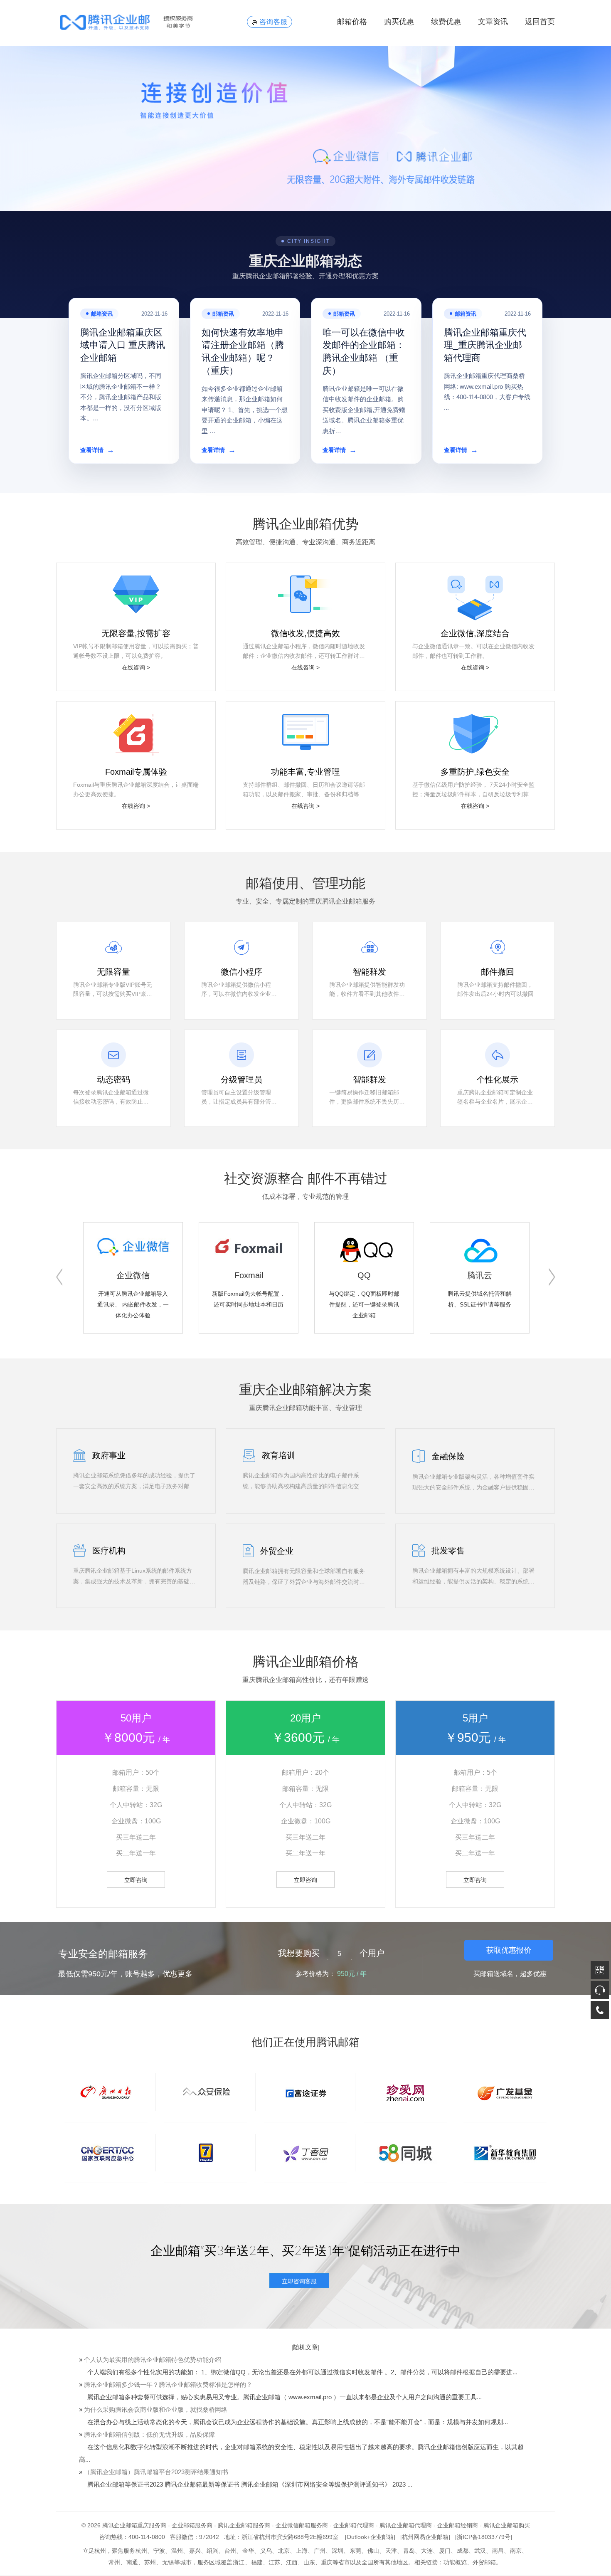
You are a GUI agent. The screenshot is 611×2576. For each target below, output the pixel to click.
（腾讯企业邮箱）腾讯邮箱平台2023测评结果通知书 (156, 2472)
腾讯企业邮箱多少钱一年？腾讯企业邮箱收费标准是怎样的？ (168, 2385)
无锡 (168, 2562)
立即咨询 (136, 1880)
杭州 (141, 2551)
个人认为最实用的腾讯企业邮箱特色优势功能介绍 (153, 2360)
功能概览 (455, 2562)
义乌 (266, 2551)
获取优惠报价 (509, 1950)
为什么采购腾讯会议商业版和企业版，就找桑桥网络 (156, 2409)
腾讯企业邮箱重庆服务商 (134, 2525)
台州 (230, 2551)
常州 (114, 2562)
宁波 (159, 2551)
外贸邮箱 (484, 2562)
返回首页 (540, 22)
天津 (391, 2551)
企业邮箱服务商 (192, 2525)
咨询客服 (273, 22)
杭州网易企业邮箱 (425, 2537)
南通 (132, 2562)
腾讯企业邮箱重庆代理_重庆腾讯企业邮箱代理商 (485, 345)
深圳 (338, 2551)
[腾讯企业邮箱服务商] (140, 22)
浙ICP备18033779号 (484, 2537)
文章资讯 (493, 22)
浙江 (239, 2562)
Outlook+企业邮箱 (370, 2537)
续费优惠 (446, 22)
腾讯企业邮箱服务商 (244, 2525)
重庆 (327, 2562)
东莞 (355, 2551)
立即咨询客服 (299, 2281)
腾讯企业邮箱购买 (507, 2525)
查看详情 (97, 450)
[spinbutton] (340, 1954)
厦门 (445, 2551)
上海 (302, 2551)
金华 (248, 2551)
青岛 (409, 2551)
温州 (177, 2551)
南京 (516, 2551)
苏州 (150, 2562)
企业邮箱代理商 (354, 2525)
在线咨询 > (136, 667)
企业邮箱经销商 (458, 2525)
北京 (284, 2551)
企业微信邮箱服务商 (302, 2525)
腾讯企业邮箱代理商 (406, 2525)
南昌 (498, 2551)
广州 (320, 2551)
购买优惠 (399, 22)
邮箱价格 (352, 22)
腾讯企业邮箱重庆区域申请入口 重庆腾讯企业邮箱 (123, 345)
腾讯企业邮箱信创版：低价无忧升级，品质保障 (149, 2434)
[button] (59, 1277)
